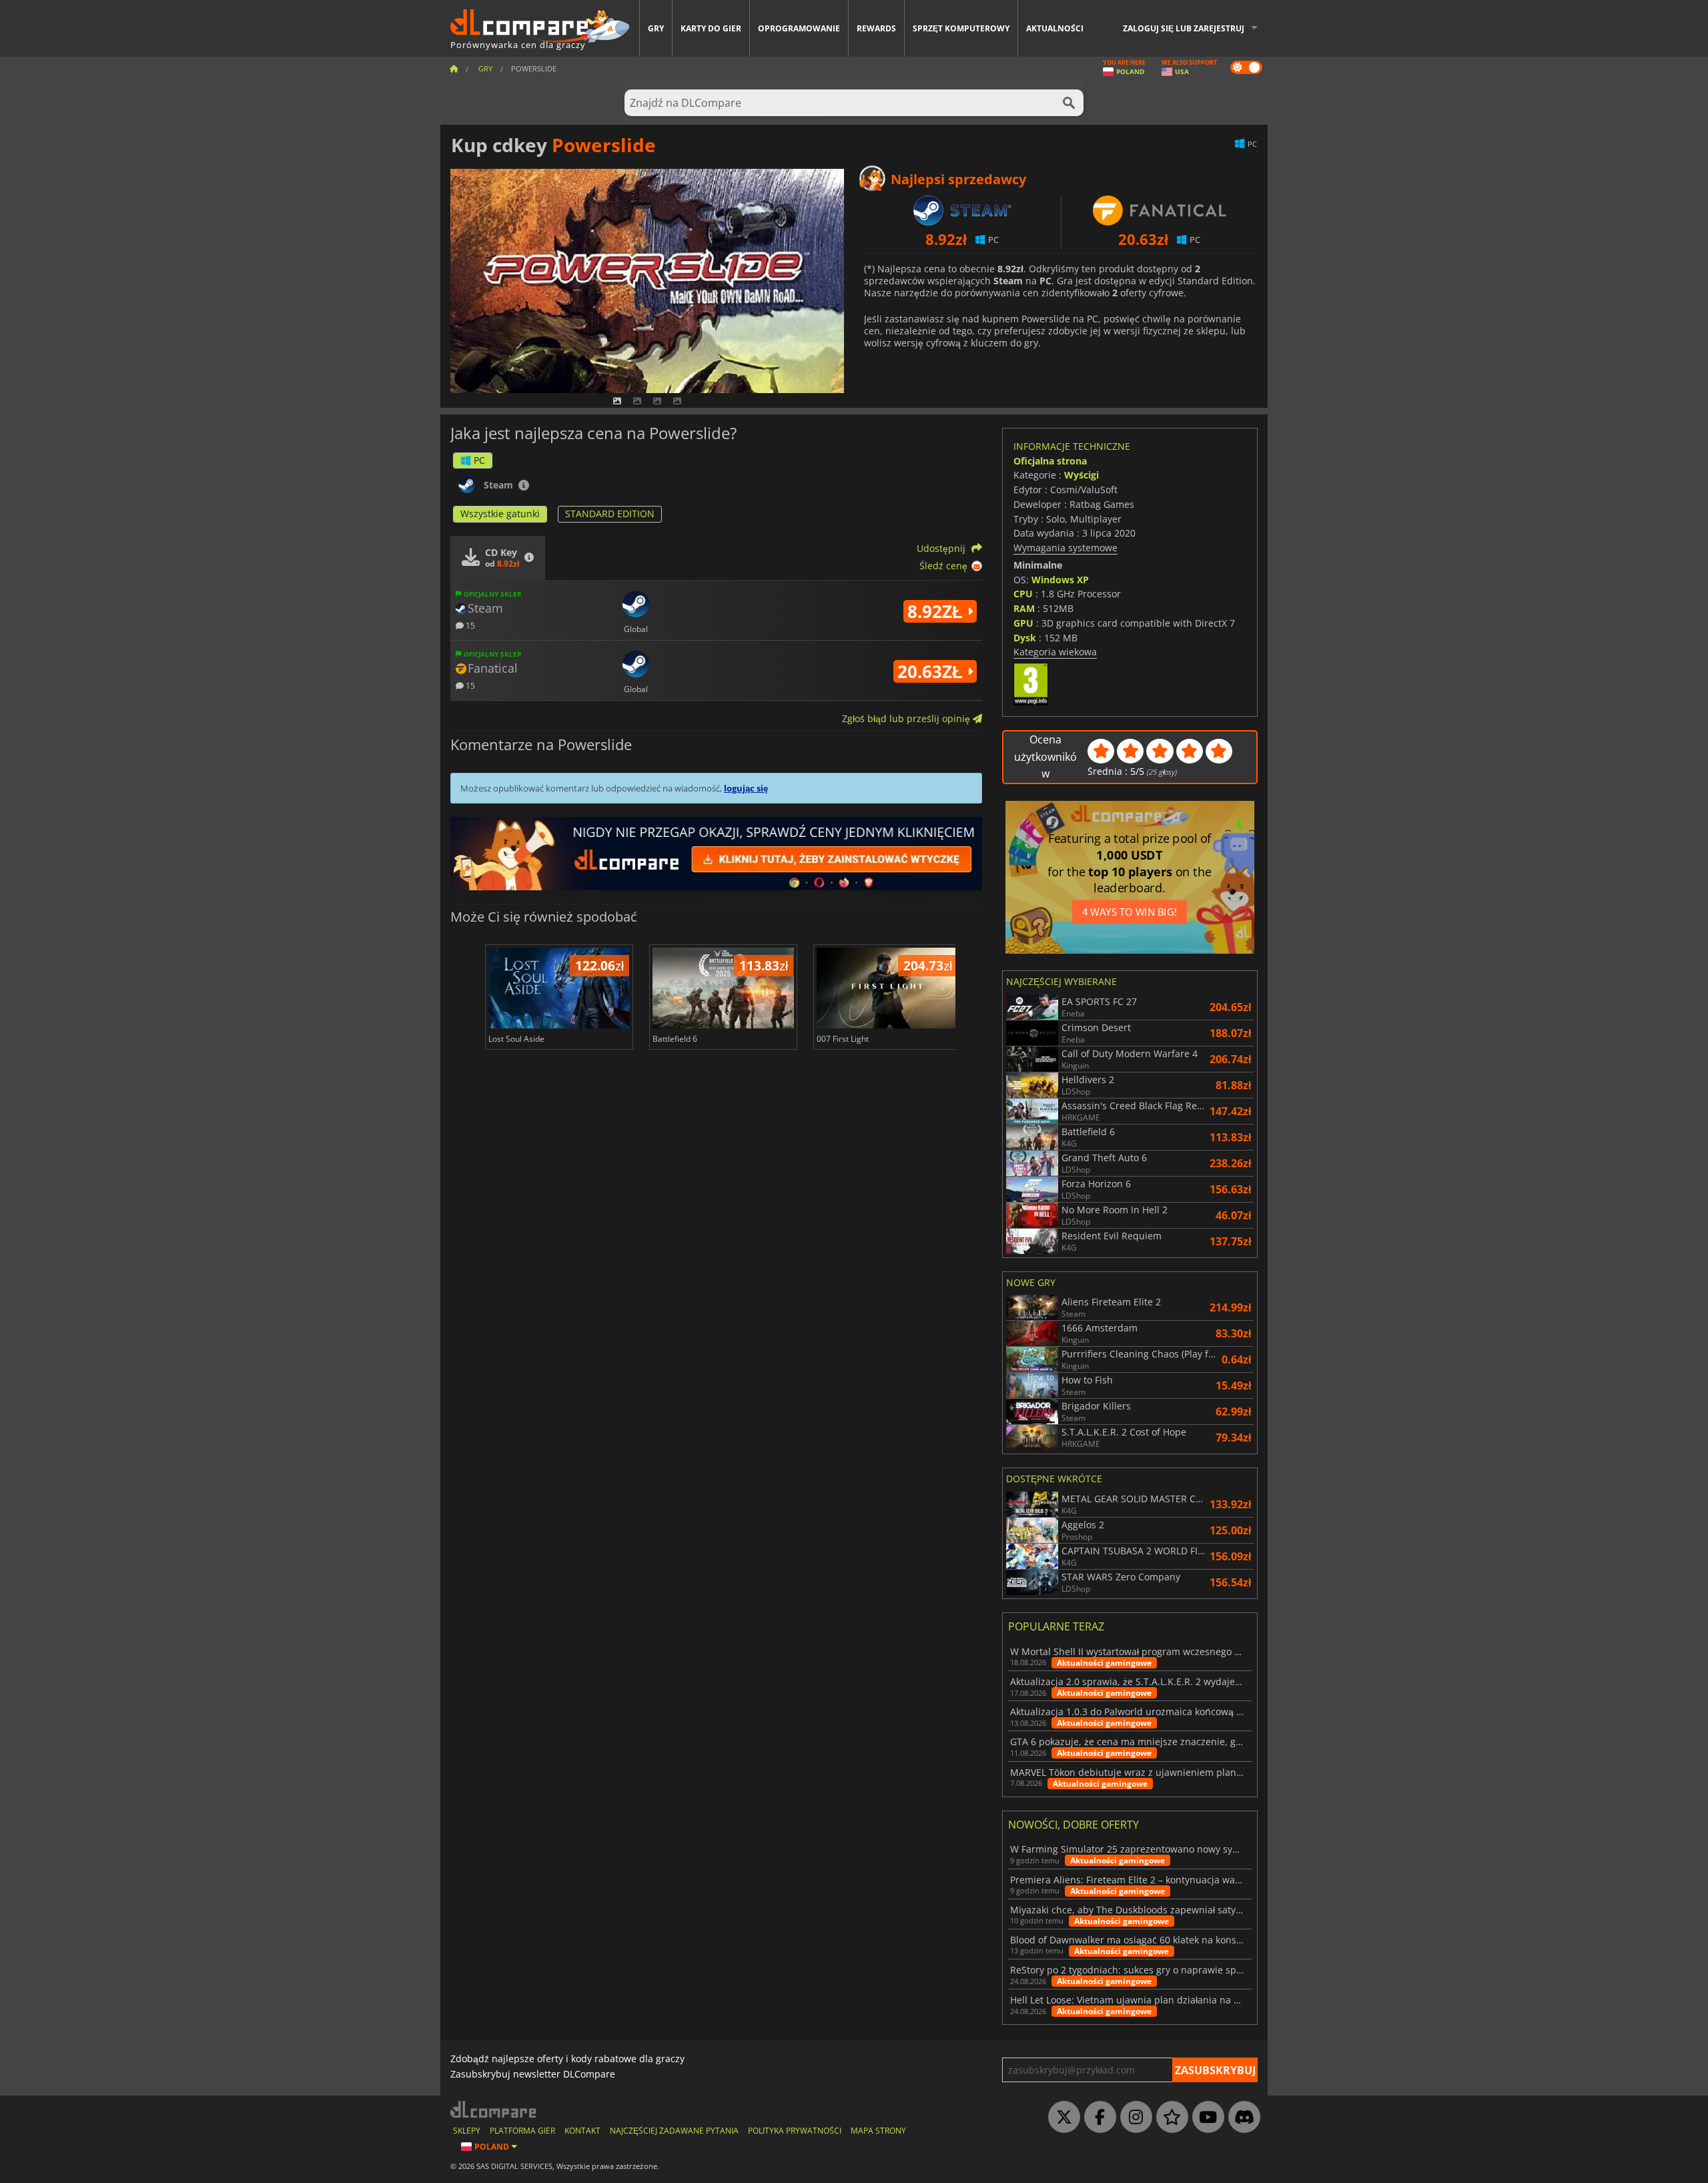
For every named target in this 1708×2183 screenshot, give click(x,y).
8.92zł (937, 611)
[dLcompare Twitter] (1061, 2118)
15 (469, 625)
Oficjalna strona (1050, 461)
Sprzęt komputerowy (961, 28)
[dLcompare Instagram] (1133, 2118)
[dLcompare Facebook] (1097, 2118)
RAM (1024, 608)
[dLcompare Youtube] (1205, 2118)
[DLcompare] (494, 2109)
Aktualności (1055, 28)
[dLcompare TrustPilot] (1169, 2118)
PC (479, 460)
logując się (746, 788)
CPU (1023, 594)
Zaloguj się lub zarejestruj (1184, 28)
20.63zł (932, 671)
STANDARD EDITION (610, 514)
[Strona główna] (454, 68)
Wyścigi (1082, 475)
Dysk (1025, 638)
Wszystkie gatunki (500, 514)
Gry (656, 28)
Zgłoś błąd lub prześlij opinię (907, 718)
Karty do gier (711, 28)
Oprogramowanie (799, 28)
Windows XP (1060, 580)
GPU (1023, 623)
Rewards (876, 28)
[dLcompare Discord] (1241, 2118)
